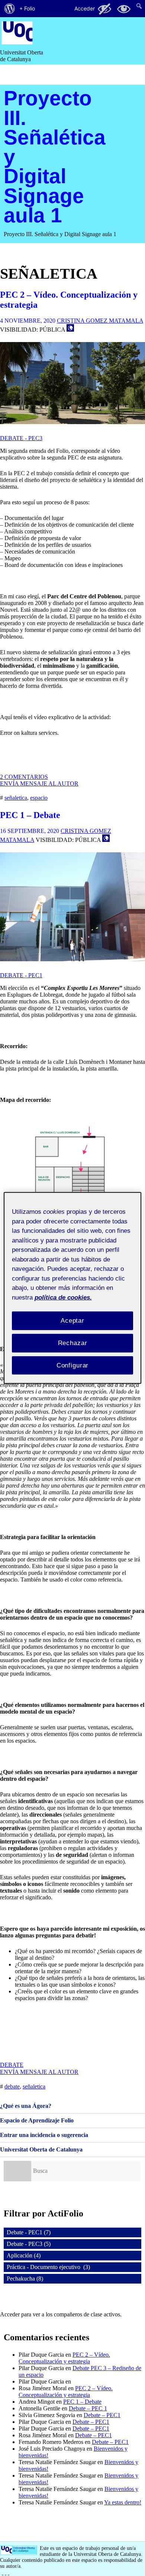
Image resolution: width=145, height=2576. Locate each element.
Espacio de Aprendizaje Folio (37, 2120)
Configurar (73, 1365)
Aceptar (72, 1321)
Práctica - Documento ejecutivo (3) (48, 2267)
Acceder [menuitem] (85, 8)
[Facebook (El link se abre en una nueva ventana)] (3, 2572)
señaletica (16, 798)
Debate (12, 2065)
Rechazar (73, 1343)
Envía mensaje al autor (39, 784)
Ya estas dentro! (123, 2502)
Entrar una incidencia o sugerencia (44, 2135)
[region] (73, 1288)
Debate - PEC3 (21, 438)
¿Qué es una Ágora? (26, 2106)
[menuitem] (10, 9)
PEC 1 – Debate (30, 815)
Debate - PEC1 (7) (29, 2232)
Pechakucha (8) (25, 2279)
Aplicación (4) (24, 2255)
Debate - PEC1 (21, 975)
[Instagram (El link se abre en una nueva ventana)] (6, 2572)
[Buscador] (17, 2171)
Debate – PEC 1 (88, 2408)
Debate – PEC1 (102, 2415)
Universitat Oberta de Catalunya (41, 2149)
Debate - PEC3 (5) (29, 2244)
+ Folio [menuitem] (27, 8)
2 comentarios (24, 777)
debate (12, 2086)
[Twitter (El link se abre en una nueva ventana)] (9, 2572)
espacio (39, 798)
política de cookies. (63, 1297)
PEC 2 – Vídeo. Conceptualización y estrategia (64, 2358)
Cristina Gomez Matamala (100, 321)
